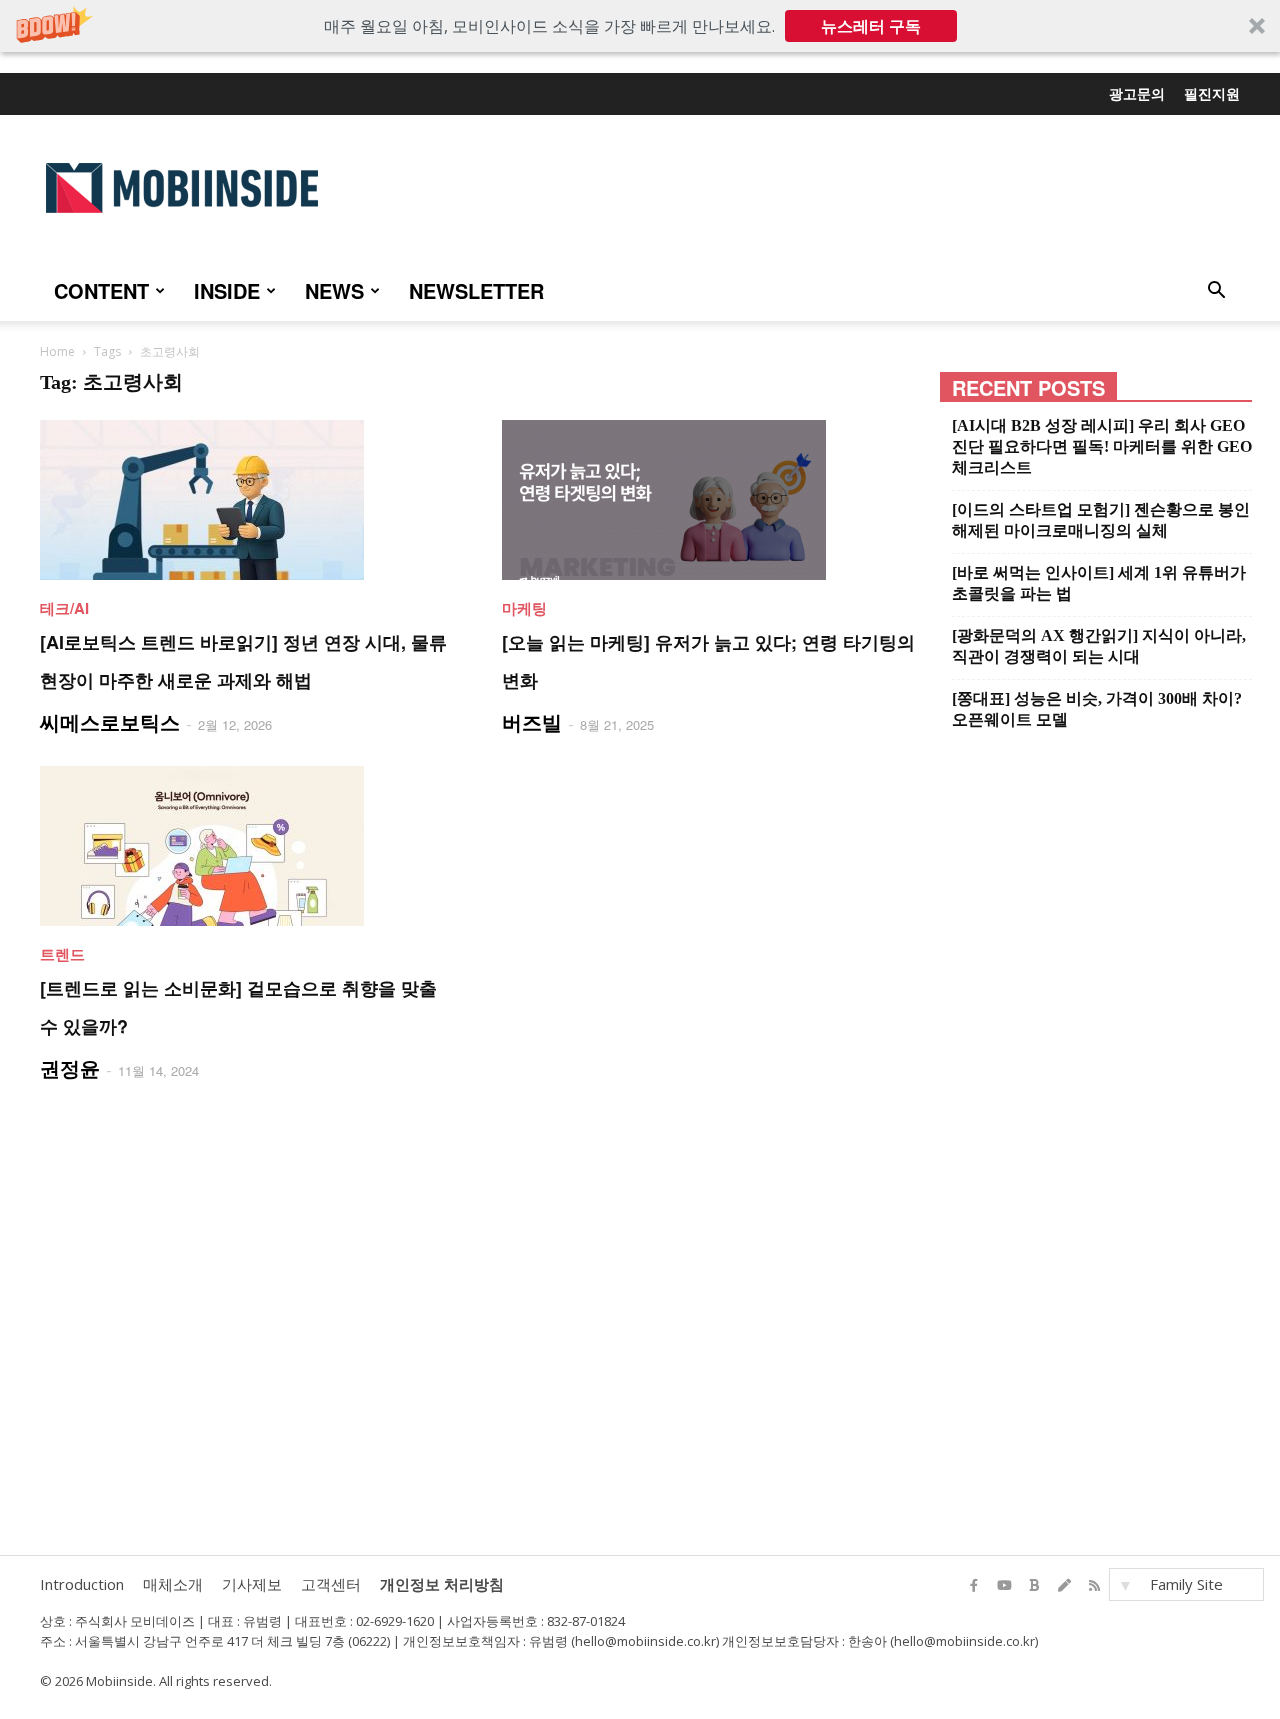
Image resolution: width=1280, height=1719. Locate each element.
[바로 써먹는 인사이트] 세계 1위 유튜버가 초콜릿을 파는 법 (1099, 583)
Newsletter (476, 290)
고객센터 (331, 1584)
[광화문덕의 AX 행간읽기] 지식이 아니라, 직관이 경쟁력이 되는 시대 (1099, 646)
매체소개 (173, 1584)
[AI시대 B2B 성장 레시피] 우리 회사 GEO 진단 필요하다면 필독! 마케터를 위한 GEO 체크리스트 (1102, 446)
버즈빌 (532, 721)
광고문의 (1137, 93)
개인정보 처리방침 (442, 1584)
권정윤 (70, 1067)
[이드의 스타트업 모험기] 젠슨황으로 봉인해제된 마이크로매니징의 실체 (1101, 520)
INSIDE (227, 290)
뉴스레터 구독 (871, 26)
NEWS (334, 290)
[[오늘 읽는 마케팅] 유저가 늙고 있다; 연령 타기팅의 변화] (709, 500)
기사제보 (252, 1584)
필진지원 (1212, 93)
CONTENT (101, 290)
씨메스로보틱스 (110, 721)
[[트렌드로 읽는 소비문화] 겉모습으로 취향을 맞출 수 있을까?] (247, 846)
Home (57, 351)
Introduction (82, 1584)
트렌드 (62, 954)
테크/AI (64, 608)
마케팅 (524, 608)
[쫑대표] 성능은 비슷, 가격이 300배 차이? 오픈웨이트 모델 (1097, 709)
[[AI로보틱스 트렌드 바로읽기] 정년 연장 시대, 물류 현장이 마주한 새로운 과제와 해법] (247, 500)
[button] (640, 26)
